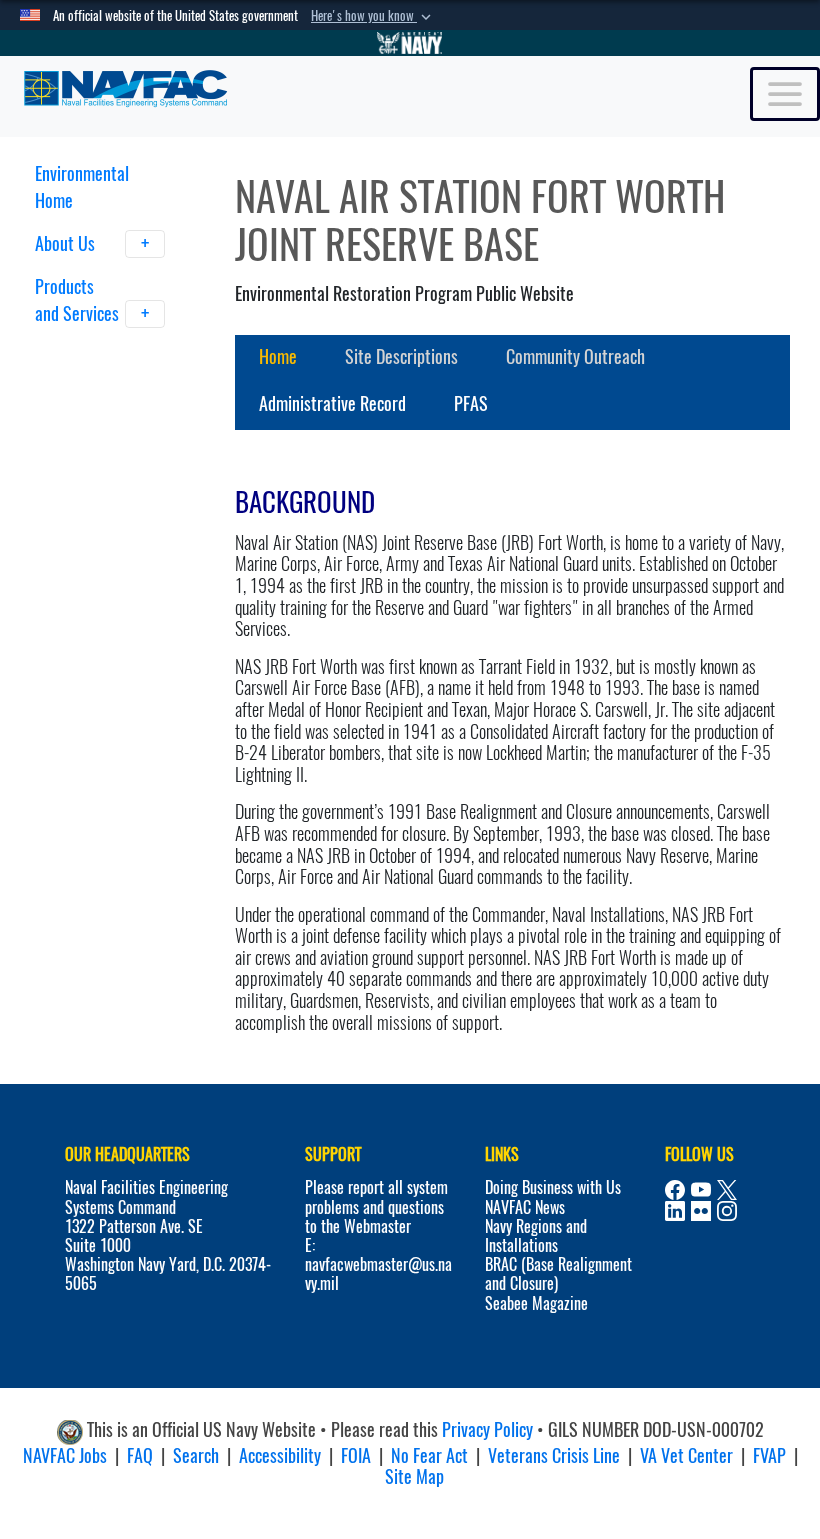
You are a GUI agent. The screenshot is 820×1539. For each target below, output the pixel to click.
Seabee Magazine (536, 1303)
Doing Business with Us (553, 1187)
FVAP (769, 1455)
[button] (373, 16)
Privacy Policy (487, 1429)
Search (196, 1455)
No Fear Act (429, 1455)
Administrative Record (332, 403)
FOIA (356, 1455)
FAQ (140, 1455)
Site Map (414, 1476)
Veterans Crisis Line (554, 1455)
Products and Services (77, 300)
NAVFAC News (525, 1207)
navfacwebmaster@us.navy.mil (378, 1274)
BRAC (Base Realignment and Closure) (558, 1274)
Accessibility (280, 1455)
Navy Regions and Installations (536, 1236)
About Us (67, 243)
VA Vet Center (686, 1455)
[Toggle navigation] (785, 94)
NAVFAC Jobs (65, 1455)
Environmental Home (82, 187)
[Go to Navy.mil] (410, 43)
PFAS (471, 403)
